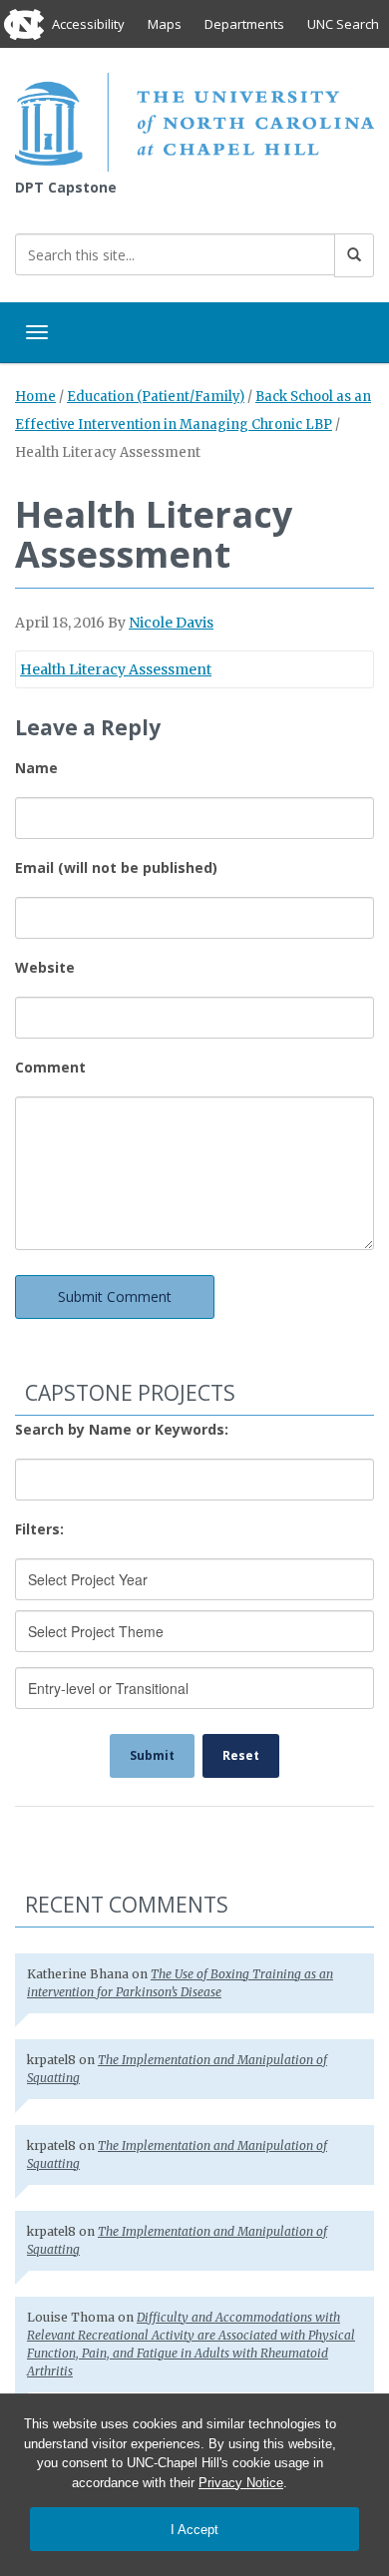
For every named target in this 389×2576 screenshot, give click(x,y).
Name (36, 768)
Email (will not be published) (116, 867)
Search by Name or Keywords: (122, 1429)
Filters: (39, 1529)
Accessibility (88, 24)
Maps (165, 24)
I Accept (194, 2530)
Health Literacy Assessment (116, 669)
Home (35, 397)
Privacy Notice (241, 2483)
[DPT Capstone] (194, 120)
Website (45, 967)
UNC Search (343, 24)
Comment (50, 1067)
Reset (241, 1755)
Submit (152, 1755)
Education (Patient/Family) (156, 397)
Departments (244, 24)
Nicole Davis (171, 623)
